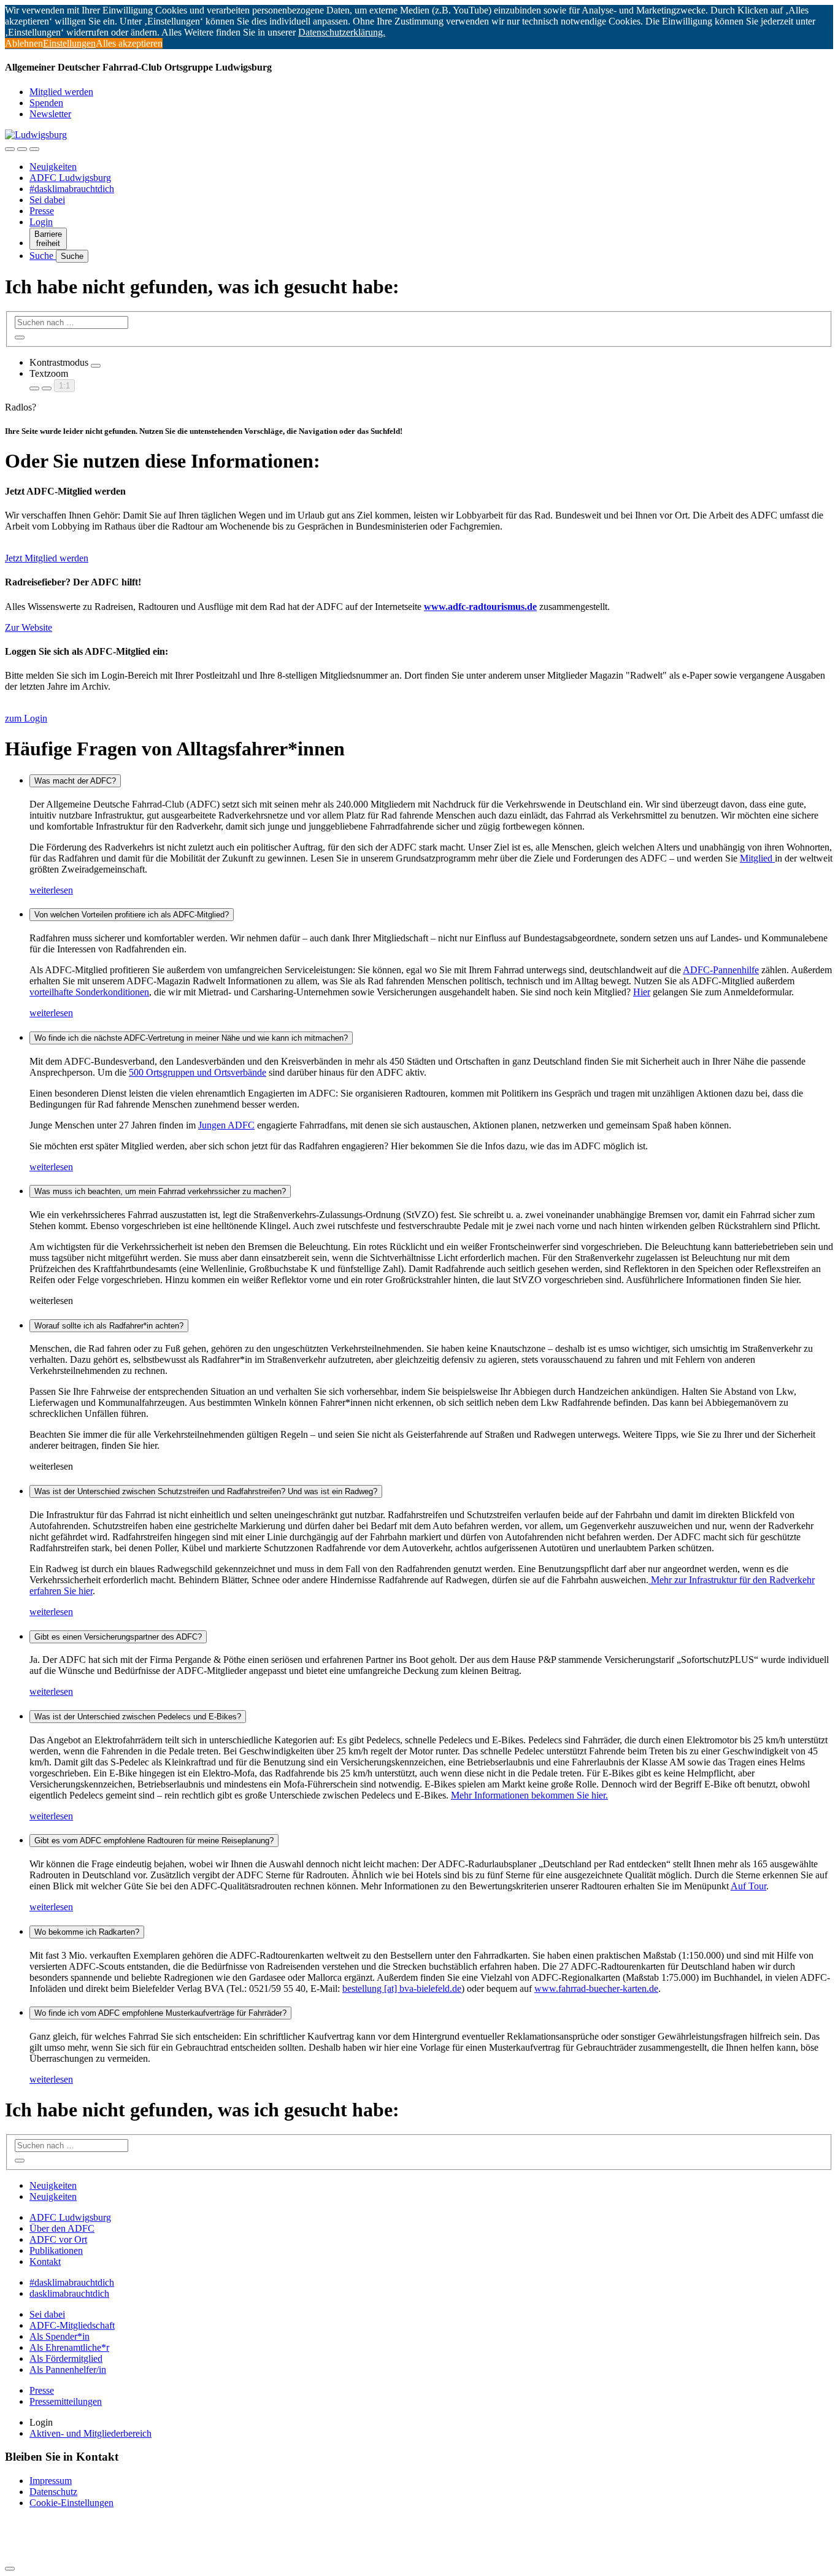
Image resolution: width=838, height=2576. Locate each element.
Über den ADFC (62, 2228)
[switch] (96, 366)
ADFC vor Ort (58, 2239)
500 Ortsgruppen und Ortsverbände (198, 1072)
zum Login (26, 718)
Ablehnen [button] (24, 43)
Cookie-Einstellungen (71, 2503)
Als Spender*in (60, 2336)
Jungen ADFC (226, 1125)
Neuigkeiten (53, 167)
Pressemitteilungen (66, 2401)
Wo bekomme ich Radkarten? (87, 1932)
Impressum (51, 2481)
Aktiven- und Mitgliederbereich (90, 2433)
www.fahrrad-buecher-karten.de (596, 1988)
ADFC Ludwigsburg (70, 178)
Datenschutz (53, 2492)
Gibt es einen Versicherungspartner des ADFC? (118, 1637)
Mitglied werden (61, 92)
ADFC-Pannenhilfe (721, 970)
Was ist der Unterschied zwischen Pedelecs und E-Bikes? (138, 1717)
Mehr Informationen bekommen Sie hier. (529, 1795)
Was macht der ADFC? (75, 781)
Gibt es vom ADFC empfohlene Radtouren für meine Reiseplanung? (154, 1841)
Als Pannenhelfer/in (68, 2370)
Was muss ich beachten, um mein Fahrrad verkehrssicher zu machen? (160, 1191)
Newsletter (50, 114)
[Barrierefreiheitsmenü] (10, 149)
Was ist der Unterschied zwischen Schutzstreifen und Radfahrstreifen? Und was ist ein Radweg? (206, 1491)
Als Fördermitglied (66, 2358)
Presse (42, 211)
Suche (43, 256)
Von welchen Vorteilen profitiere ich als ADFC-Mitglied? (132, 915)
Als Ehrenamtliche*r (69, 2347)
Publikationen (56, 2250)
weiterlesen (51, 890)
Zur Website (29, 627)
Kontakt (45, 2262)
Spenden (46, 103)
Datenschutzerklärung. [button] (342, 32)
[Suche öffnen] (22, 149)
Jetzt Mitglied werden (47, 558)
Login (41, 222)
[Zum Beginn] (10, 2569)
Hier (642, 992)
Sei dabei (47, 200)
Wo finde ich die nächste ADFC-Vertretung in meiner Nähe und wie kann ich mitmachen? (191, 1038)
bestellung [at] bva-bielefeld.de (402, 1988)
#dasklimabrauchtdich (72, 189)
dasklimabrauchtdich (69, 2293)
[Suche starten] (20, 337)
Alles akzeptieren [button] (129, 43)
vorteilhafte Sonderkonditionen (89, 992)
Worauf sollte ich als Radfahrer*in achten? (109, 1326)
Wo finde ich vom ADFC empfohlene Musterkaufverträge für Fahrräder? (160, 2013)
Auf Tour (748, 1886)
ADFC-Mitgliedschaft (72, 2325)
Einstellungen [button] (69, 43)
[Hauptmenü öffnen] (34, 149)
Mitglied (757, 858)
